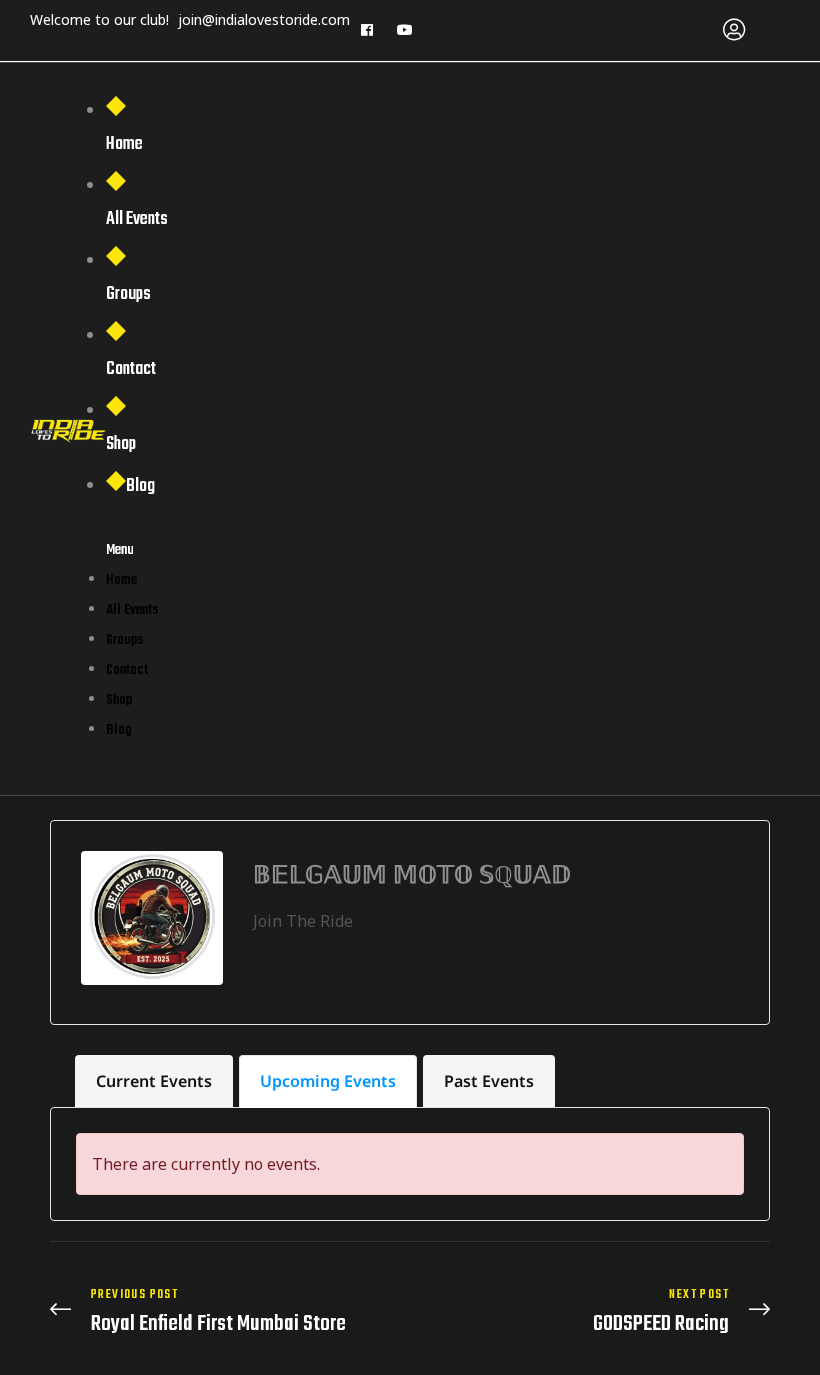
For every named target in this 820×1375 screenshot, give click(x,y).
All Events (137, 219)
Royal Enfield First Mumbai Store (225, 1311)
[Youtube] (405, 30)
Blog (140, 486)
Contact (131, 369)
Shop (121, 444)
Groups (128, 294)
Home (124, 144)
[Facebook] (367, 30)
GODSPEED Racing (595, 1311)
